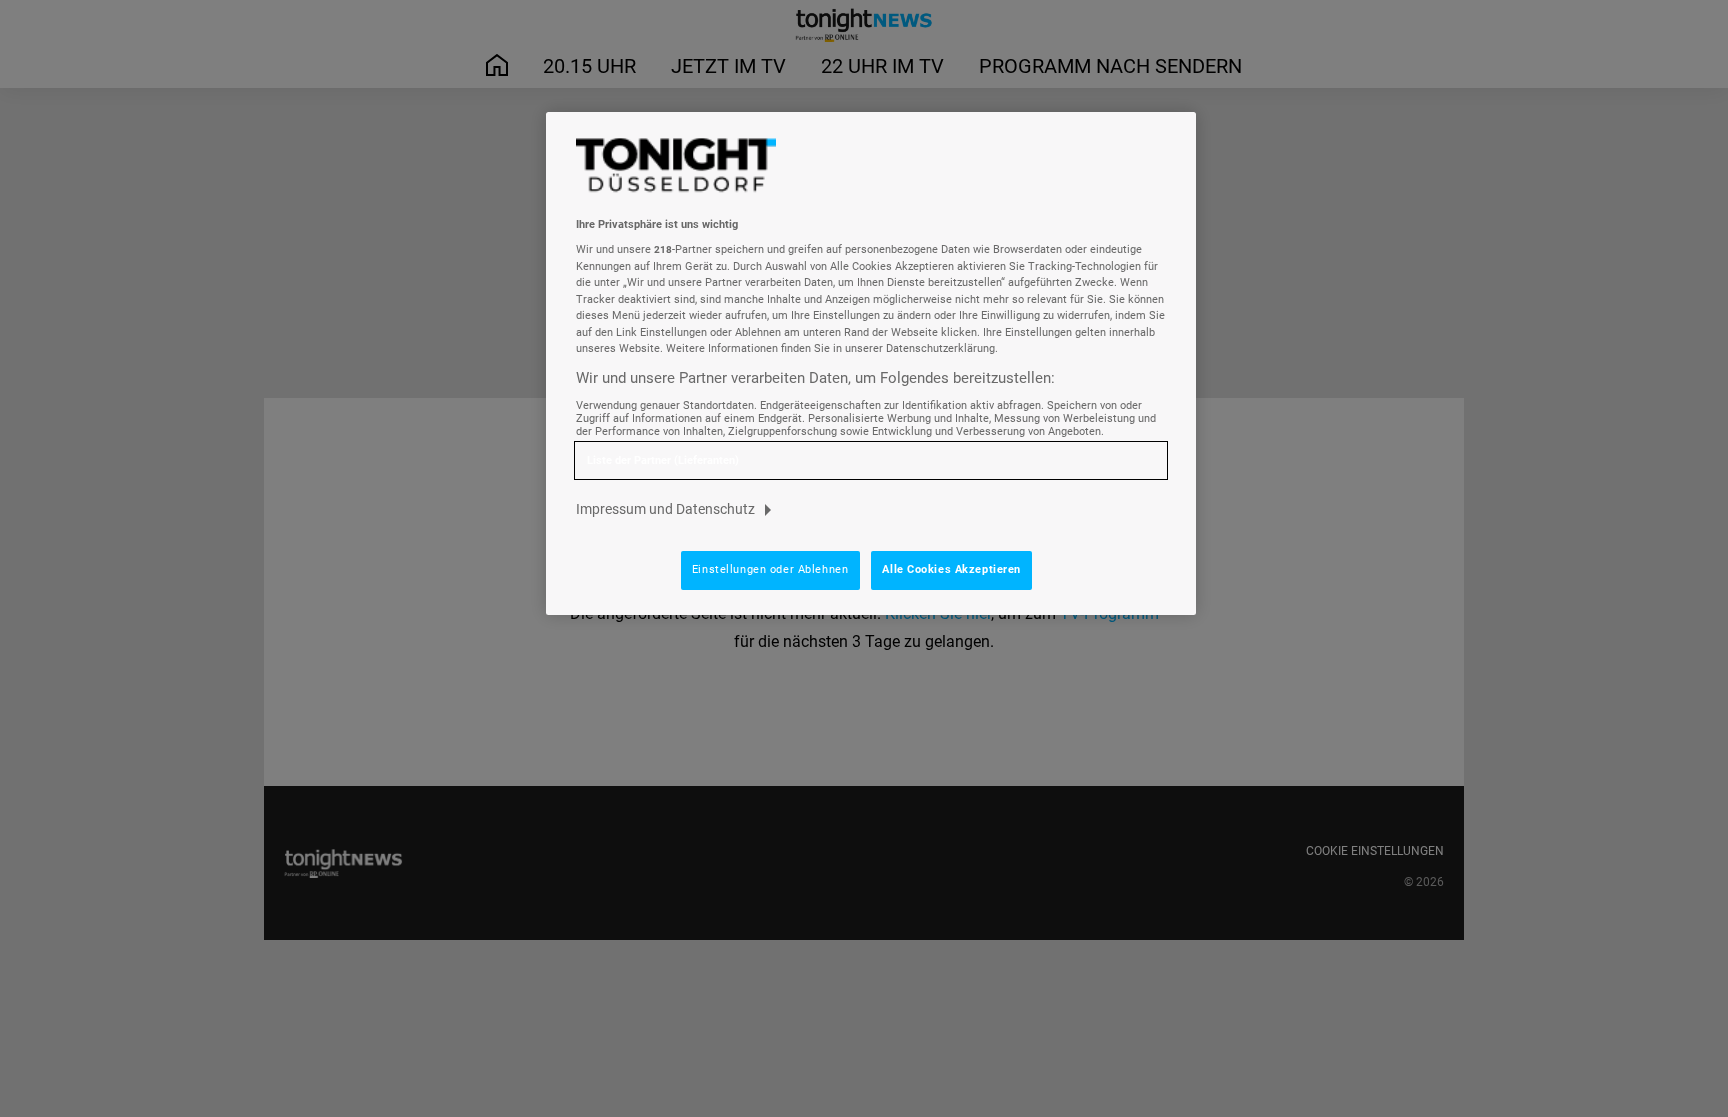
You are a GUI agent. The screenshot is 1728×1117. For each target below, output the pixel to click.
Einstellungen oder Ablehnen (770, 569)
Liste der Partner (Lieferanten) (663, 460)
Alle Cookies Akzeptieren (951, 569)
